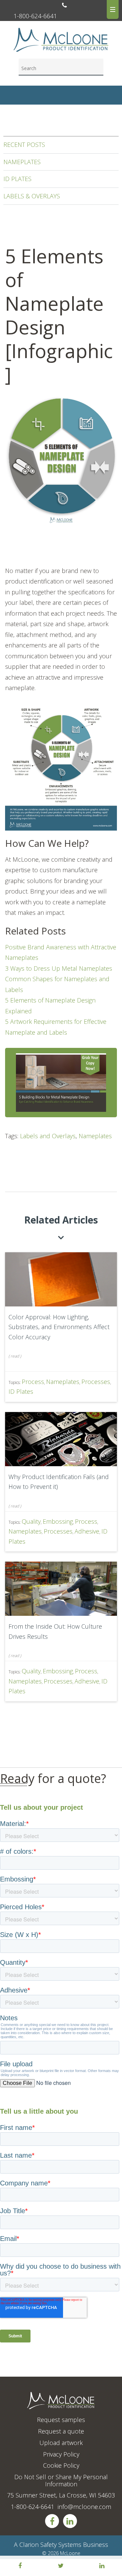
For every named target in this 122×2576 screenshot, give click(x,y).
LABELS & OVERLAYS (32, 196)
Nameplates (95, 1136)
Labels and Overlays (48, 1136)
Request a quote (61, 2431)
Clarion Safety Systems (50, 2545)
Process (33, 1382)
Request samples (61, 2420)
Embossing (58, 1521)
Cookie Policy (61, 2465)
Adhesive (87, 1531)
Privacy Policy (61, 2454)
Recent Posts (24, 145)
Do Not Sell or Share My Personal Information (61, 2480)
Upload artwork (61, 2443)
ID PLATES (17, 179)
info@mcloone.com (84, 2507)
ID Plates (21, 1391)
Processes (96, 1382)
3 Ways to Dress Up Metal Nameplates (59, 968)
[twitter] (61, 2566)
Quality (31, 1521)
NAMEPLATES (22, 162)
